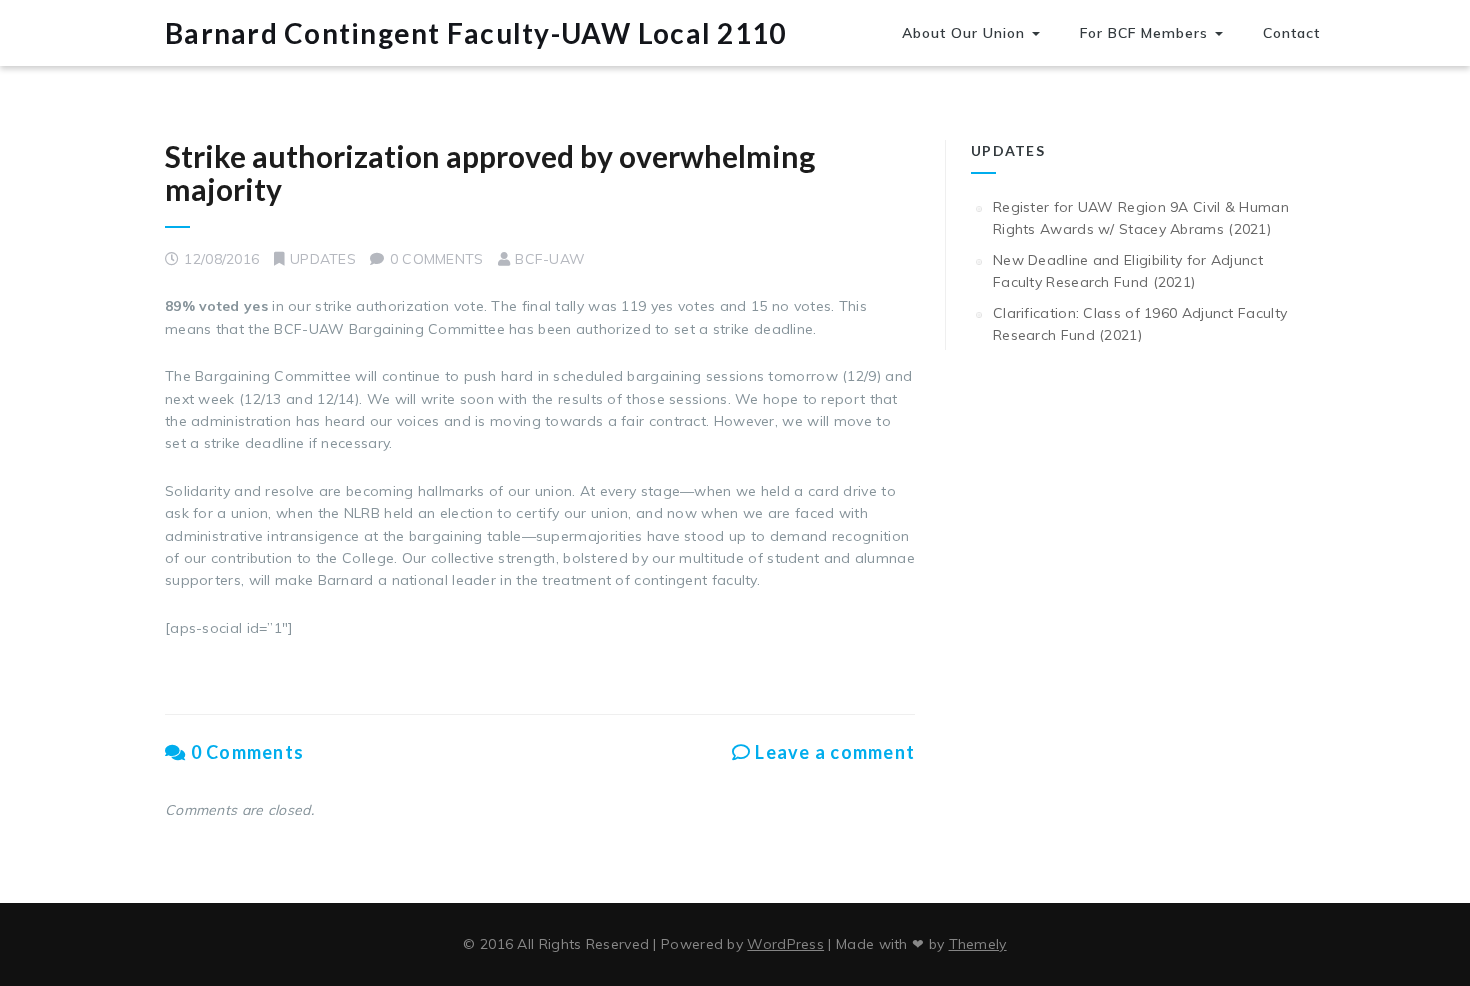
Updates (323, 259)
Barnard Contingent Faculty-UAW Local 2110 (475, 33)
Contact (1291, 33)
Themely (978, 944)
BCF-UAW (550, 259)
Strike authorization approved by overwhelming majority (490, 172)
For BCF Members (1146, 33)
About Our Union (966, 33)
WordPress (785, 944)
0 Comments (245, 752)
